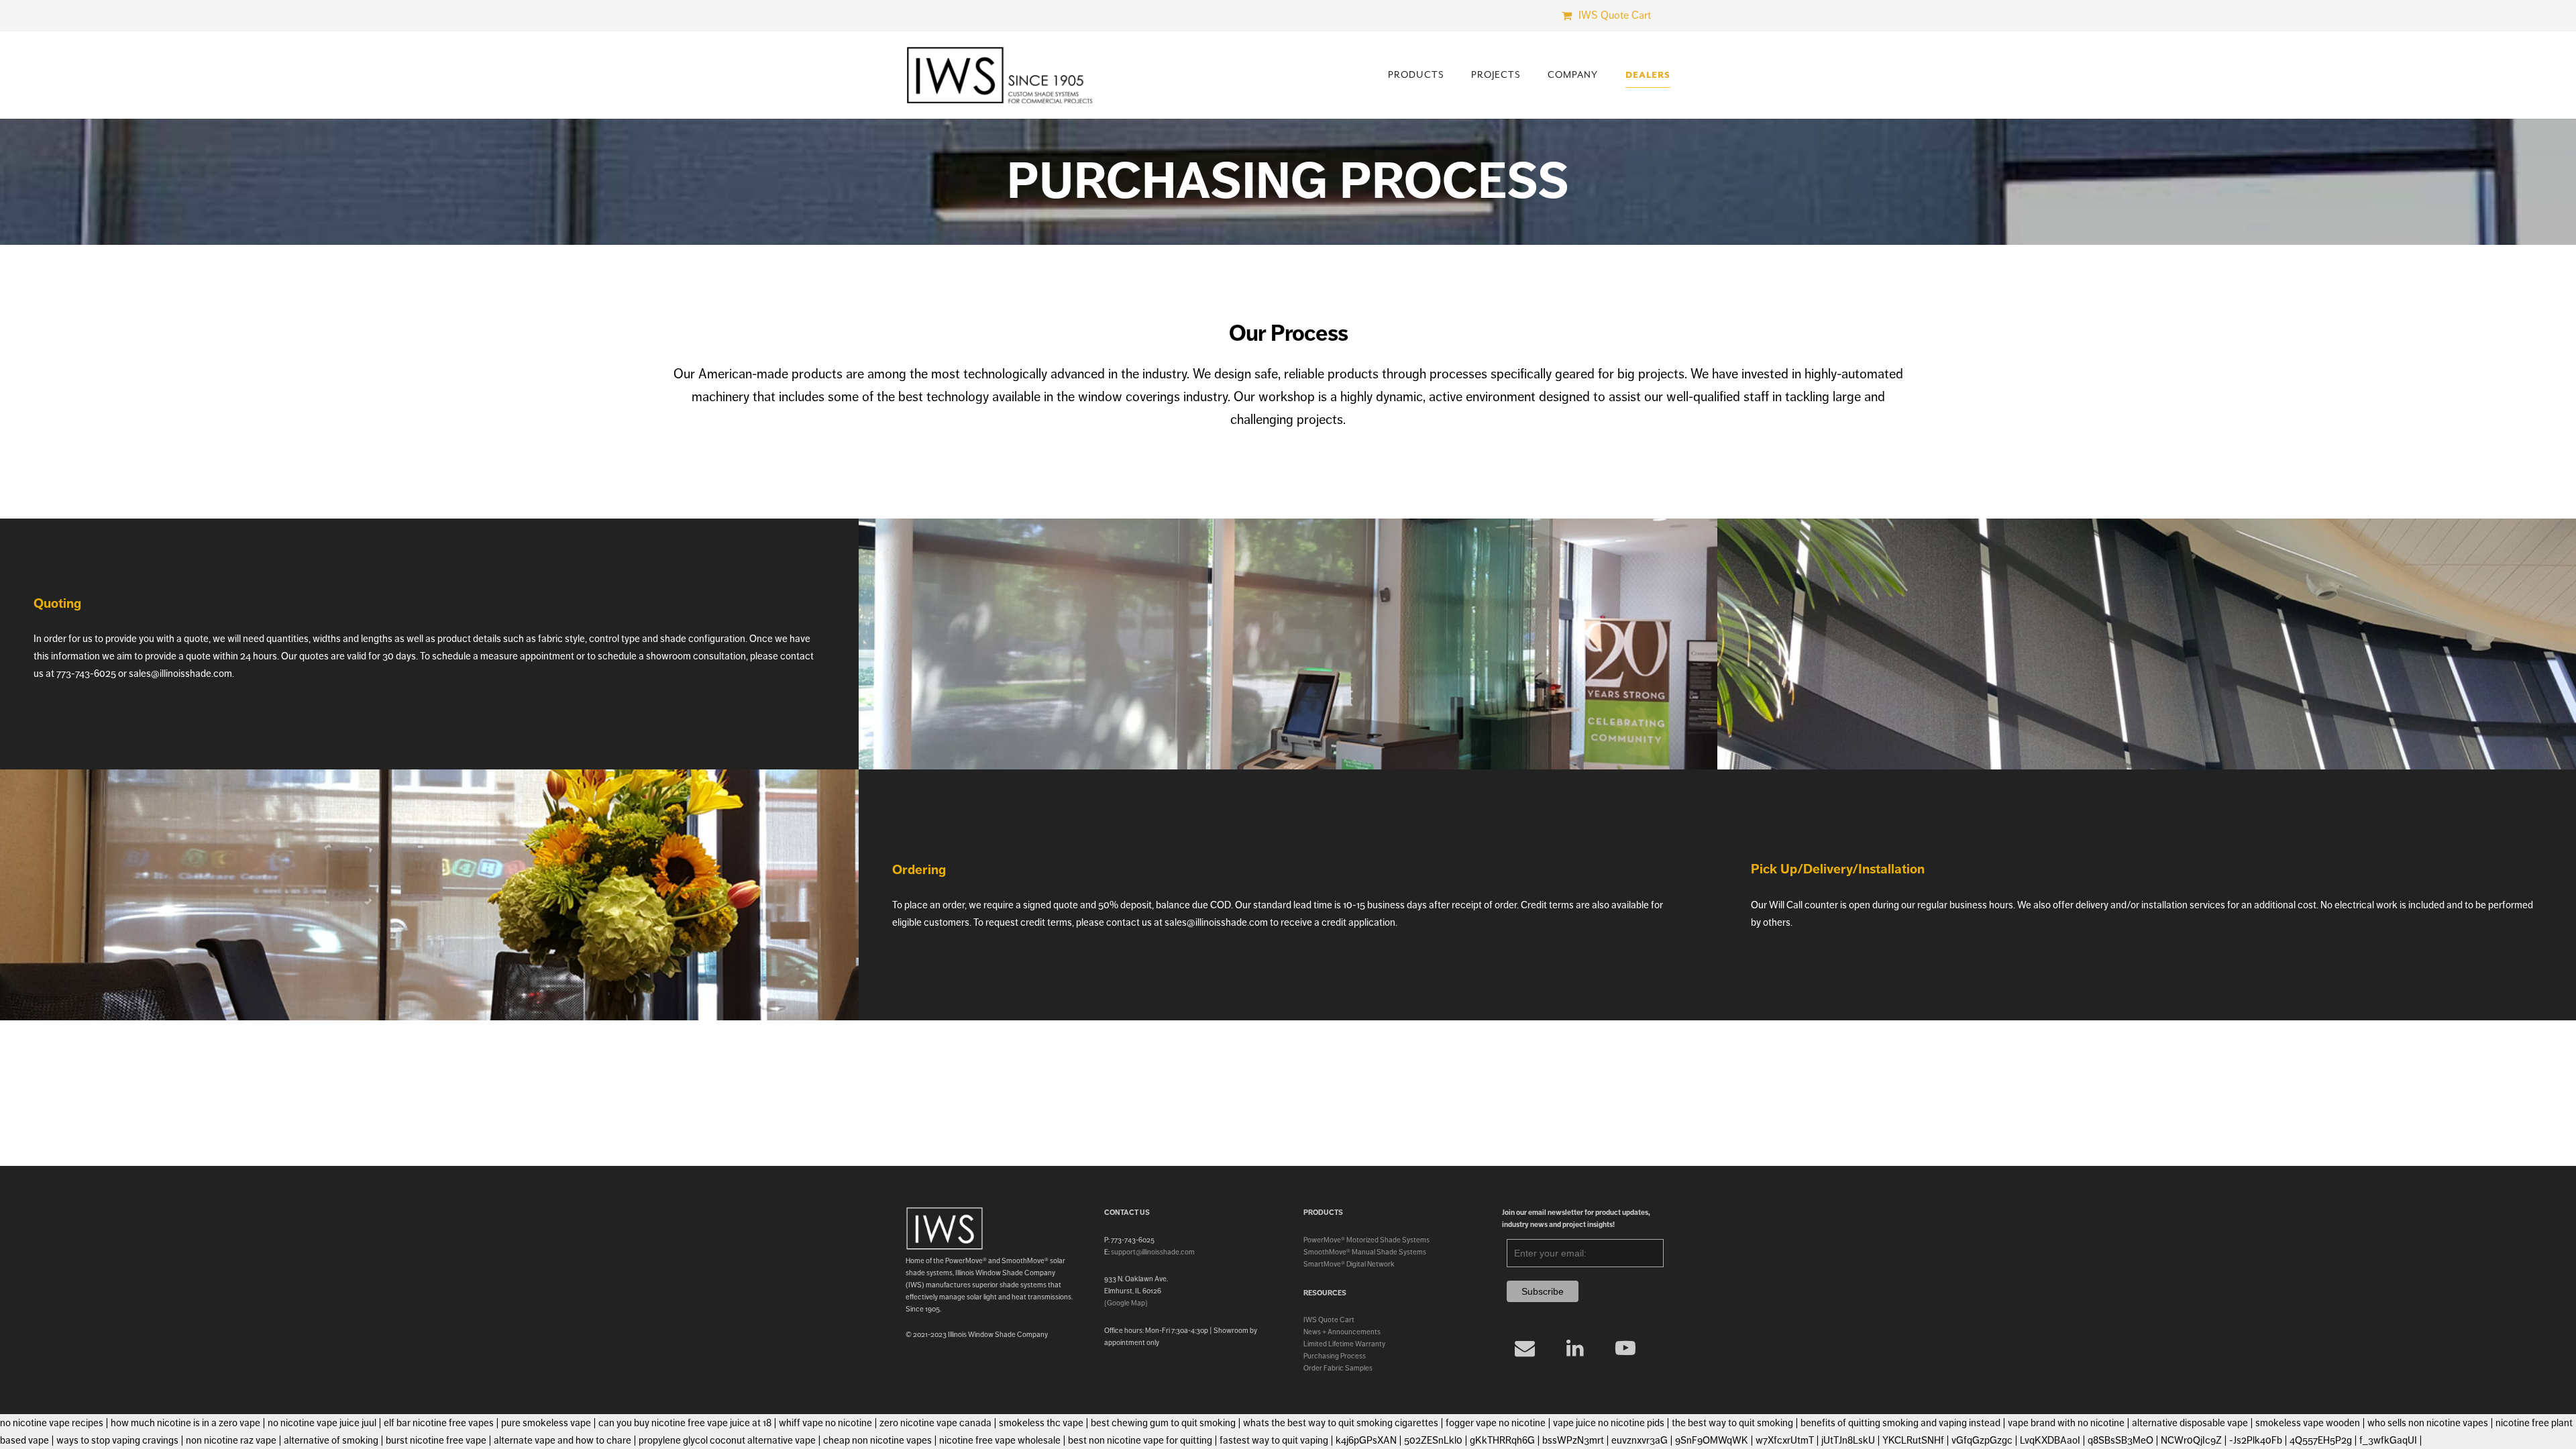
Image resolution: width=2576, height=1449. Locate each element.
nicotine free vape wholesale (1000, 1440)
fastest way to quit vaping (1274, 1440)
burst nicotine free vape (436, 1440)
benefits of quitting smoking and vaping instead (1900, 1423)
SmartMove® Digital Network (1349, 1264)
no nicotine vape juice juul (322, 1423)
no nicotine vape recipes (52, 1423)
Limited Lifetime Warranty (1344, 1344)
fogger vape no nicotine (1496, 1423)
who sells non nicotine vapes (2428, 1423)
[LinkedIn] (1575, 1348)
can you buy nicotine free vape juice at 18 (685, 1423)
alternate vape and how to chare (562, 1440)
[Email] (1525, 1348)
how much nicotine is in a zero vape (185, 1423)
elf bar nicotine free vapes (439, 1423)
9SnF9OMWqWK (1712, 1440)
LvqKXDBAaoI (2050, 1440)
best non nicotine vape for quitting (1140, 1440)
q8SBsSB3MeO (2121, 1440)
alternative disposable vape (2190, 1423)
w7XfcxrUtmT (1785, 1440)
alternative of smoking (331, 1440)
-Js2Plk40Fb (2256, 1440)
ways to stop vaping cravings (117, 1440)
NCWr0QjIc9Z (2191, 1440)
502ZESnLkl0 (1433, 1440)
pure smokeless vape (546, 1423)
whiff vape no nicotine (825, 1423)
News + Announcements (1342, 1332)
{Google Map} (1126, 1303)
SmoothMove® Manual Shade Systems (1365, 1252)
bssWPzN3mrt (1573, 1440)
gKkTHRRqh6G (1502, 1440)
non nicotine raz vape (231, 1440)
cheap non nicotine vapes (877, 1440)
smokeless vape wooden (2308, 1423)
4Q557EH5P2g (2321, 1440)
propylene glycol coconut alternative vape (727, 1440)
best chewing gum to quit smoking (1163, 1423)
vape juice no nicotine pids (1609, 1423)
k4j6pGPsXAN (1366, 1440)
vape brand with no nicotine (2066, 1423)
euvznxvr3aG (1640, 1440)
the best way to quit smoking (1732, 1423)
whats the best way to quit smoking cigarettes (1341, 1423)
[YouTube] (1626, 1348)
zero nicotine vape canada (935, 1423)
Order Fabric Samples (1338, 1368)
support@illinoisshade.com (1153, 1252)
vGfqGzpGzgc (1982, 1440)
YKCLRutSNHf (1913, 1440)
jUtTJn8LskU (1848, 1440)
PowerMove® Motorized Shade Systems (1366, 1240)
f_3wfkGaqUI (2388, 1440)
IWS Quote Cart (1329, 1320)
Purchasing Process (1335, 1356)
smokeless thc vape (1041, 1423)
